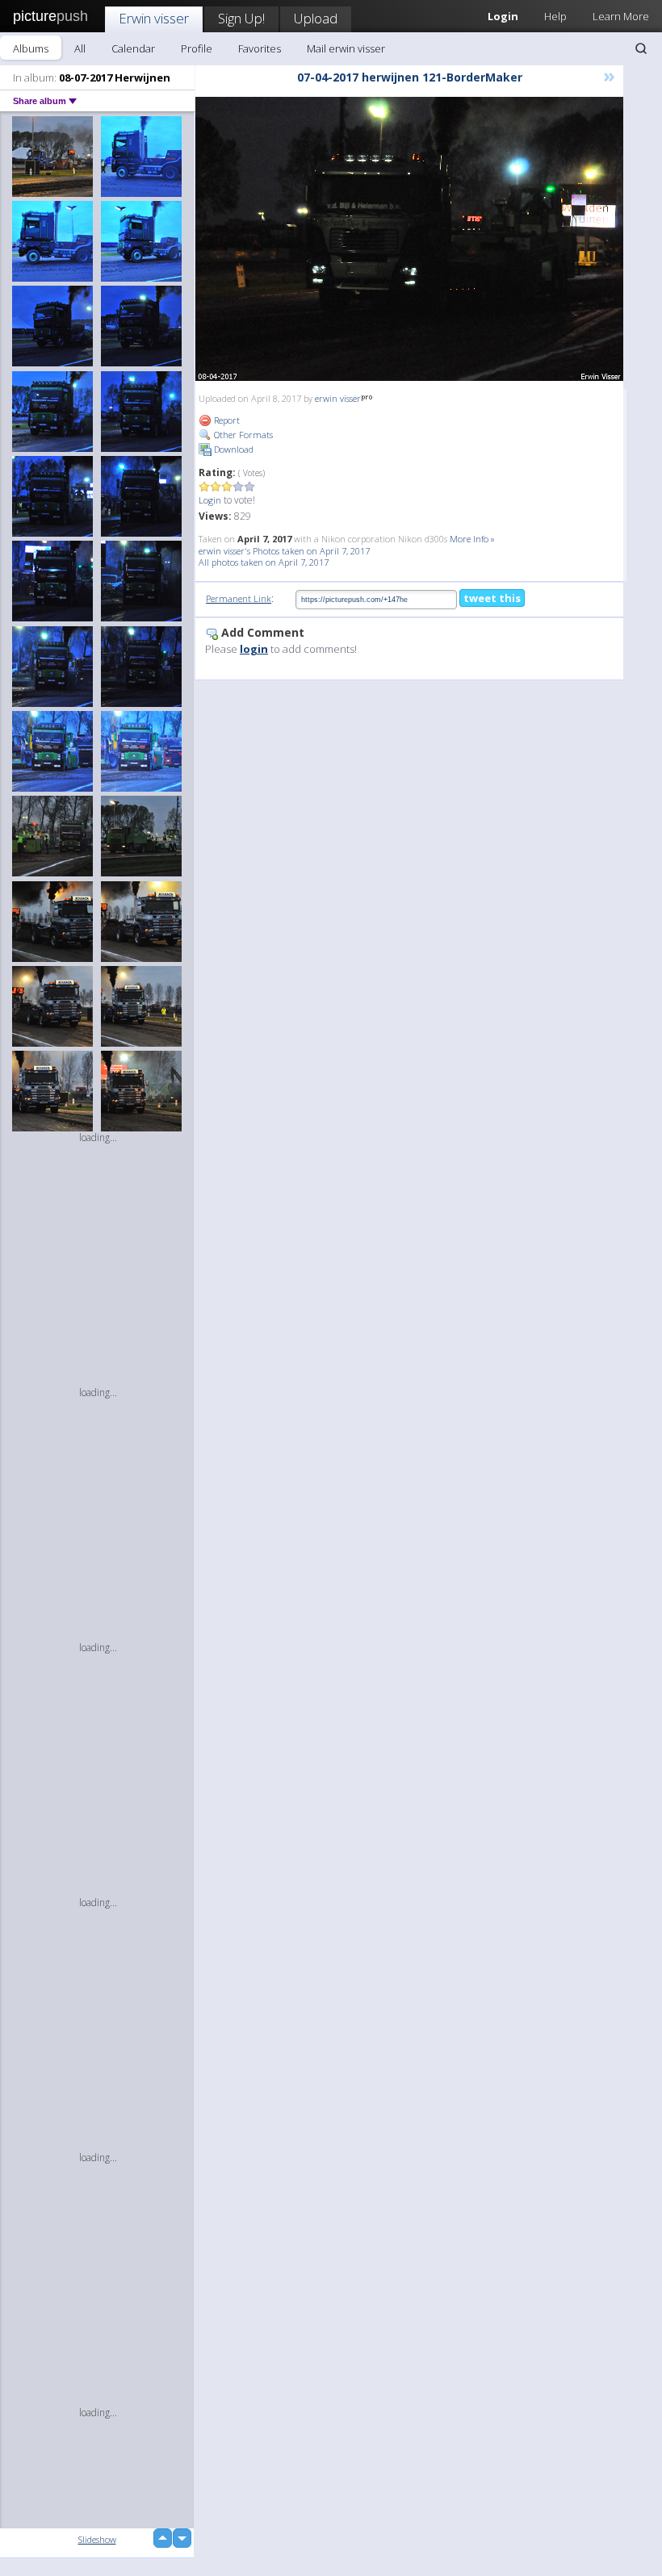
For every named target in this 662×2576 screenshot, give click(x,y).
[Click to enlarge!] (409, 239)
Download (233, 449)
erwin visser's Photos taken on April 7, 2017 (284, 551)
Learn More (621, 16)
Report (226, 420)
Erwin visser (154, 18)
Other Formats (242, 435)
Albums (31, 48)
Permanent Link (239, 598)
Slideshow (97, 2539)
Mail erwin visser (346, 48)
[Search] (641, 48)
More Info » (472, 539)
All (80, 48)
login (254, 649)
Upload (316, 18)
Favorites (260, 48)
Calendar (133, 48)
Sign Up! (241, 18)
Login (210, 500)
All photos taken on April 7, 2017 (264, 562)
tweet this (492, 598)
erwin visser (338, 398)
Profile (197, 48)
